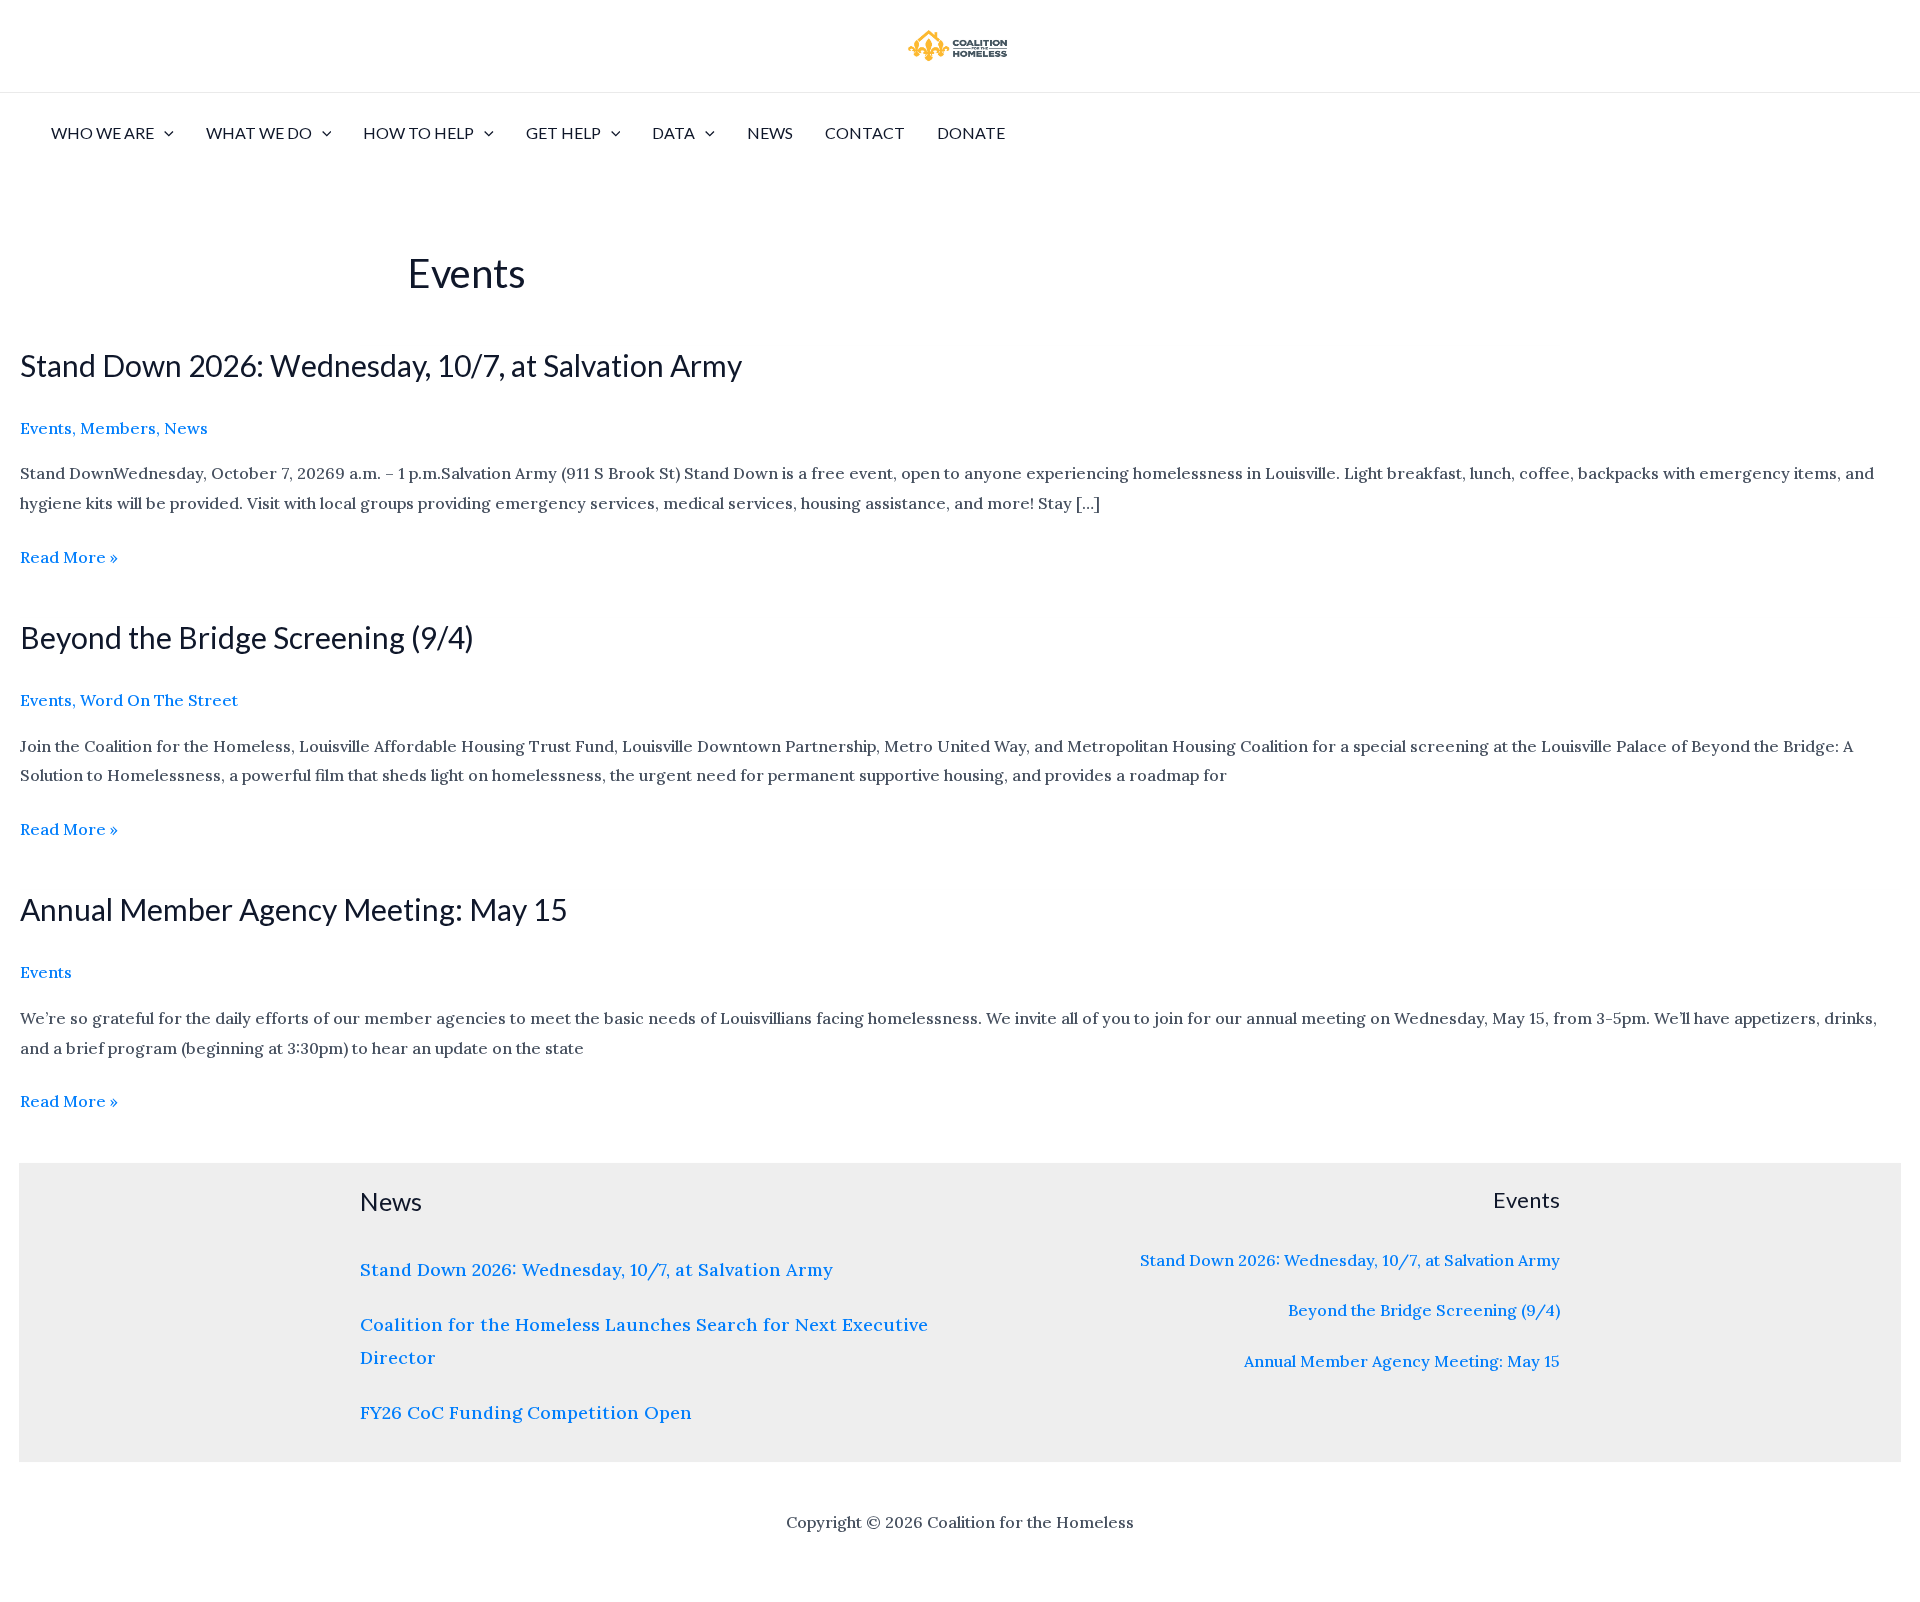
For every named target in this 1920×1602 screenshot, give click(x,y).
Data (673, 132)
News (770, 132)
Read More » (69, 558)
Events (46, 428)
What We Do (259, 132)
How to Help (418, 132)
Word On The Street (159, 700)
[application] (164, 133)
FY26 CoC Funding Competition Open (526, 1412)
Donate (971, 132)
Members (118, 428)
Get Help (563, 132)
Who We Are (102, 132)
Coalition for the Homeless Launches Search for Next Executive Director (644, 1341)
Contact (865, 132)
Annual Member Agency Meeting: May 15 (293, 909)
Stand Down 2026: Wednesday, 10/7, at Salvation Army (381, 365)
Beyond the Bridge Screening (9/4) (247, 637)
